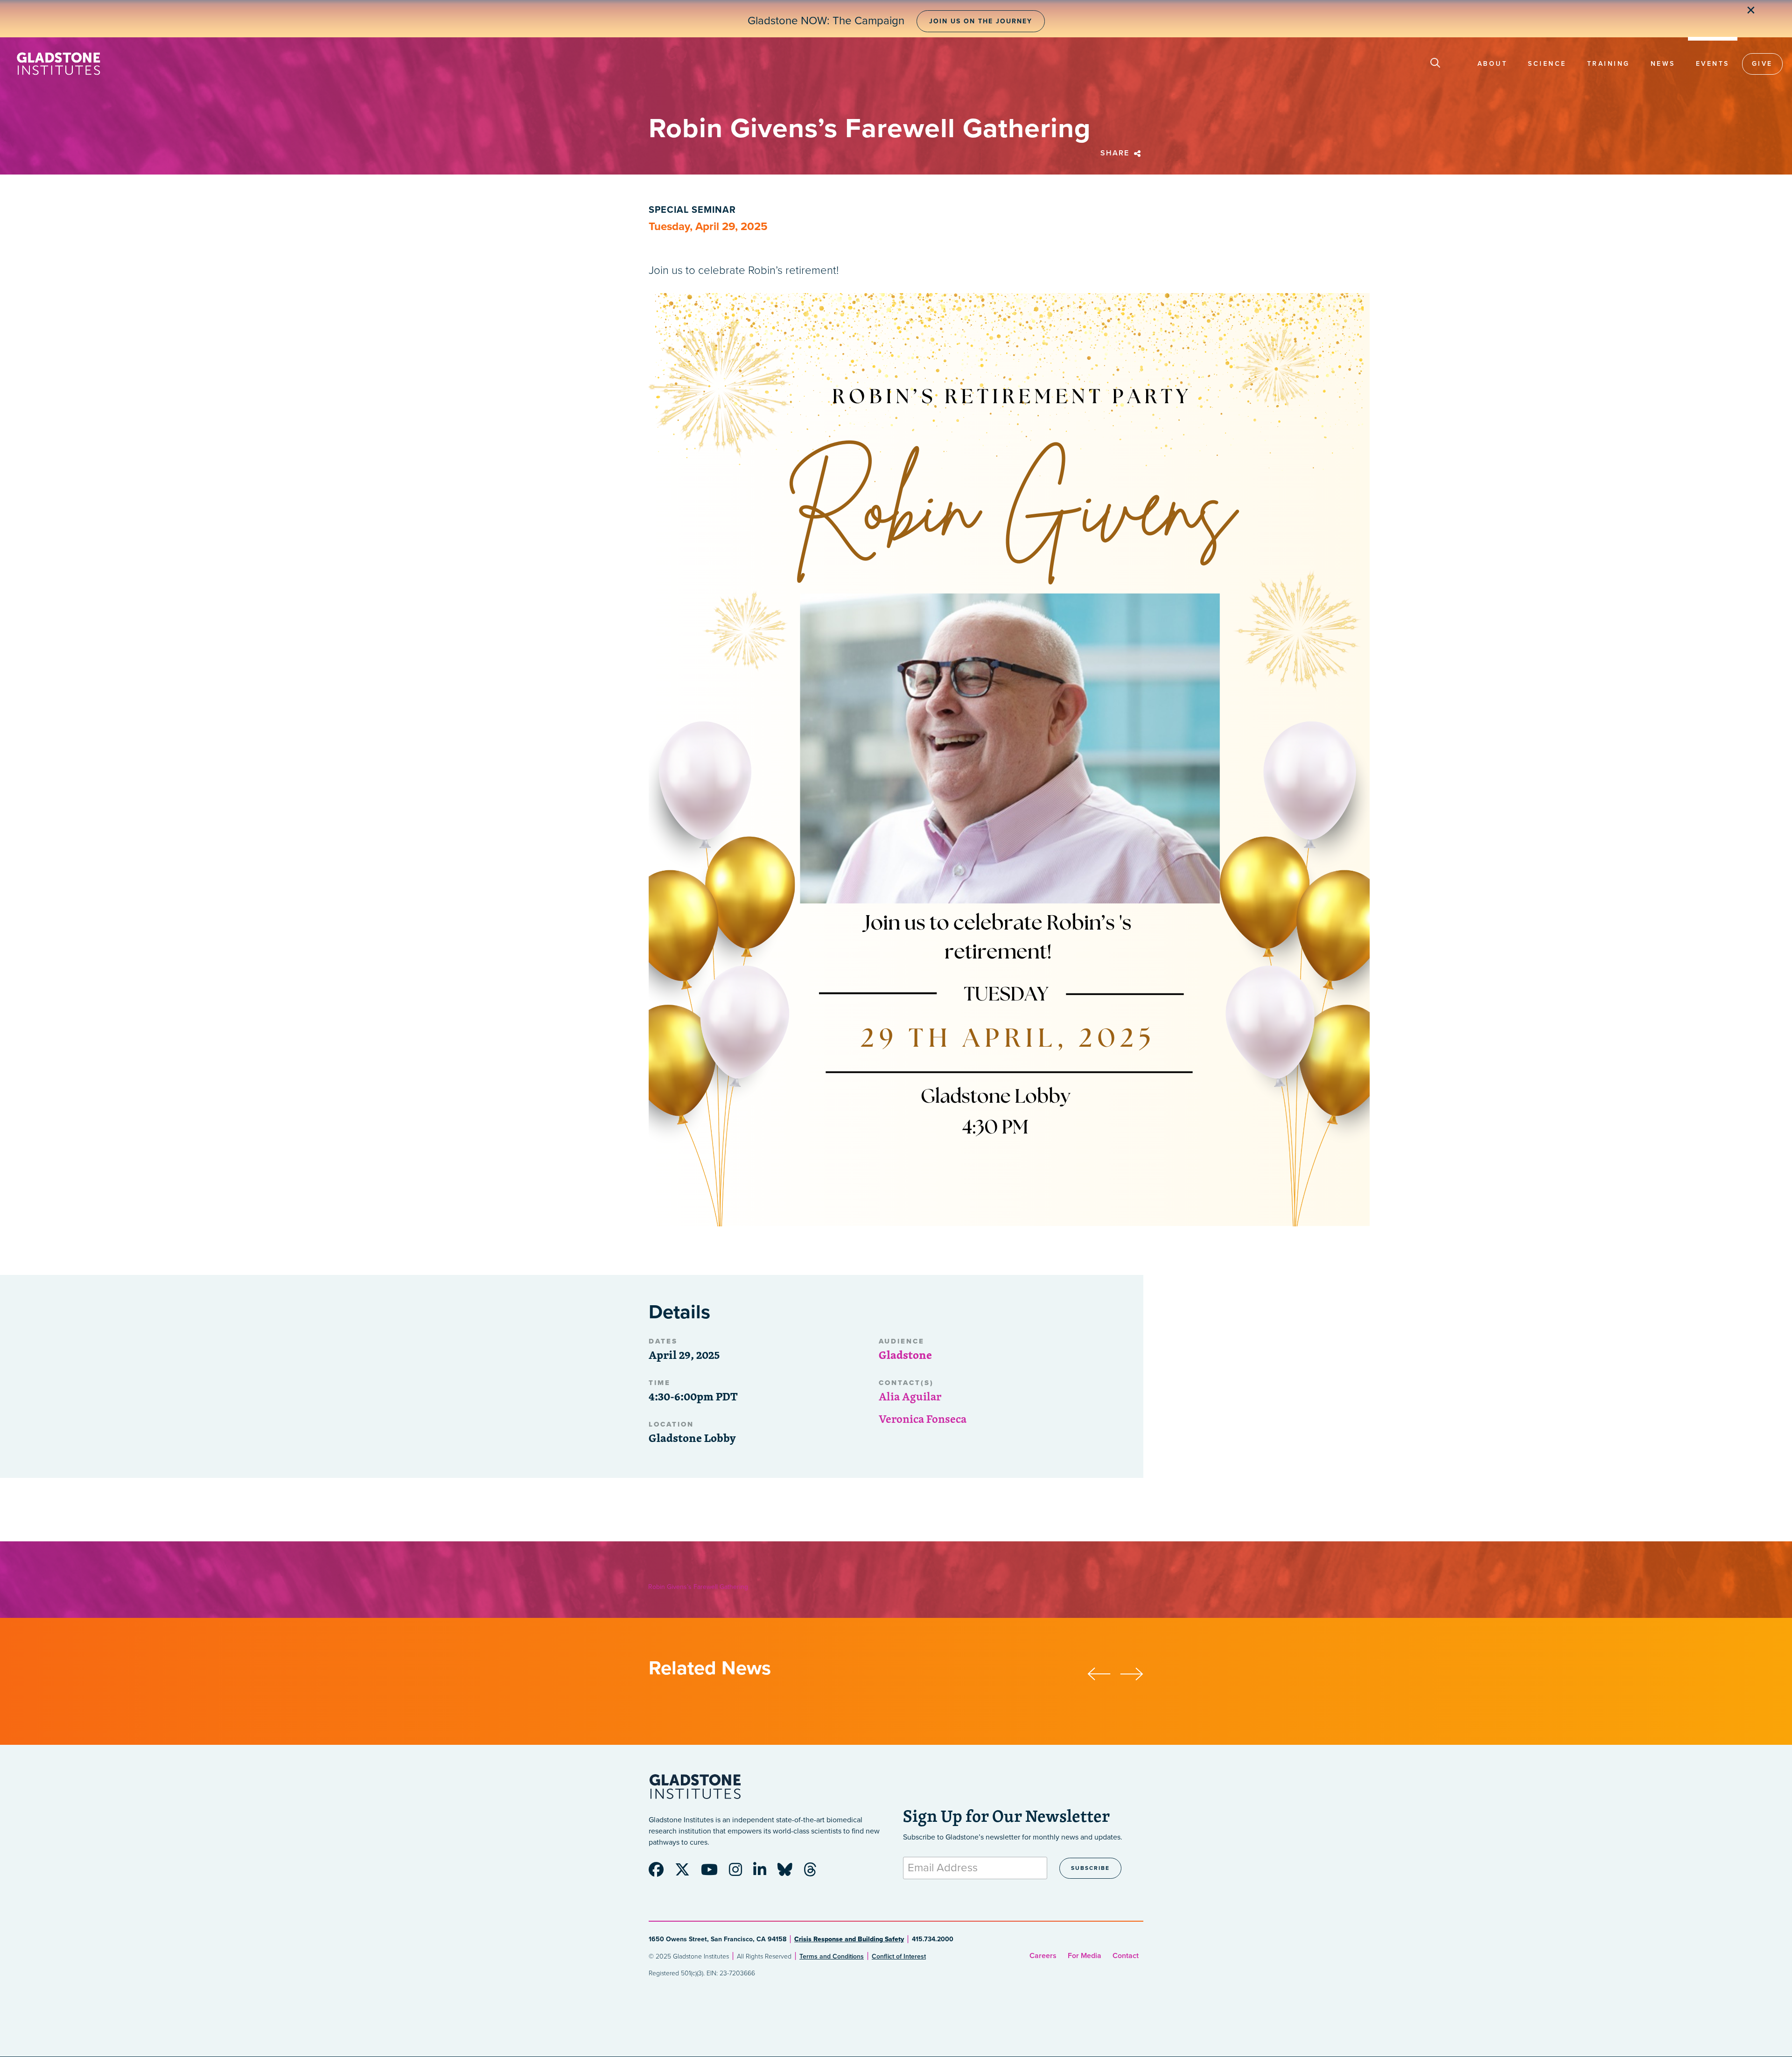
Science (1547, 64)
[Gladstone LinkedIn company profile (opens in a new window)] (764, 1873)
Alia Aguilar (910, 1396)
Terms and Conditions (832, 1956)
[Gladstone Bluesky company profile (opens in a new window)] (790, 1873)
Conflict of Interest (899, 1956)
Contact (1126, 1956)
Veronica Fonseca (923, 1419)
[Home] (58, 64)
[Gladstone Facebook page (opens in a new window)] (661, 1873)
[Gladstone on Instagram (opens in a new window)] (740, 1873)
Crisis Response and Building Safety (849, 1939)
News (1663, 64)
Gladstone (905, 1355)
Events (1713, 64)
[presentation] (1104, 1672)
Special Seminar (692, 210)
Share (1116, 153)
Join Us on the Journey (981, 21)
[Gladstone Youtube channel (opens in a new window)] (714, 1873)
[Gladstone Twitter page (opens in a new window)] (687, 1873)
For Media (1085, 1956)
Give (1762, 64)
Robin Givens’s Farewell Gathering (698, 1587)
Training (1609, 64)
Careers (1043, 1956)
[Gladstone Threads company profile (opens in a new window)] (815, 1873)
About (1493, 64)
